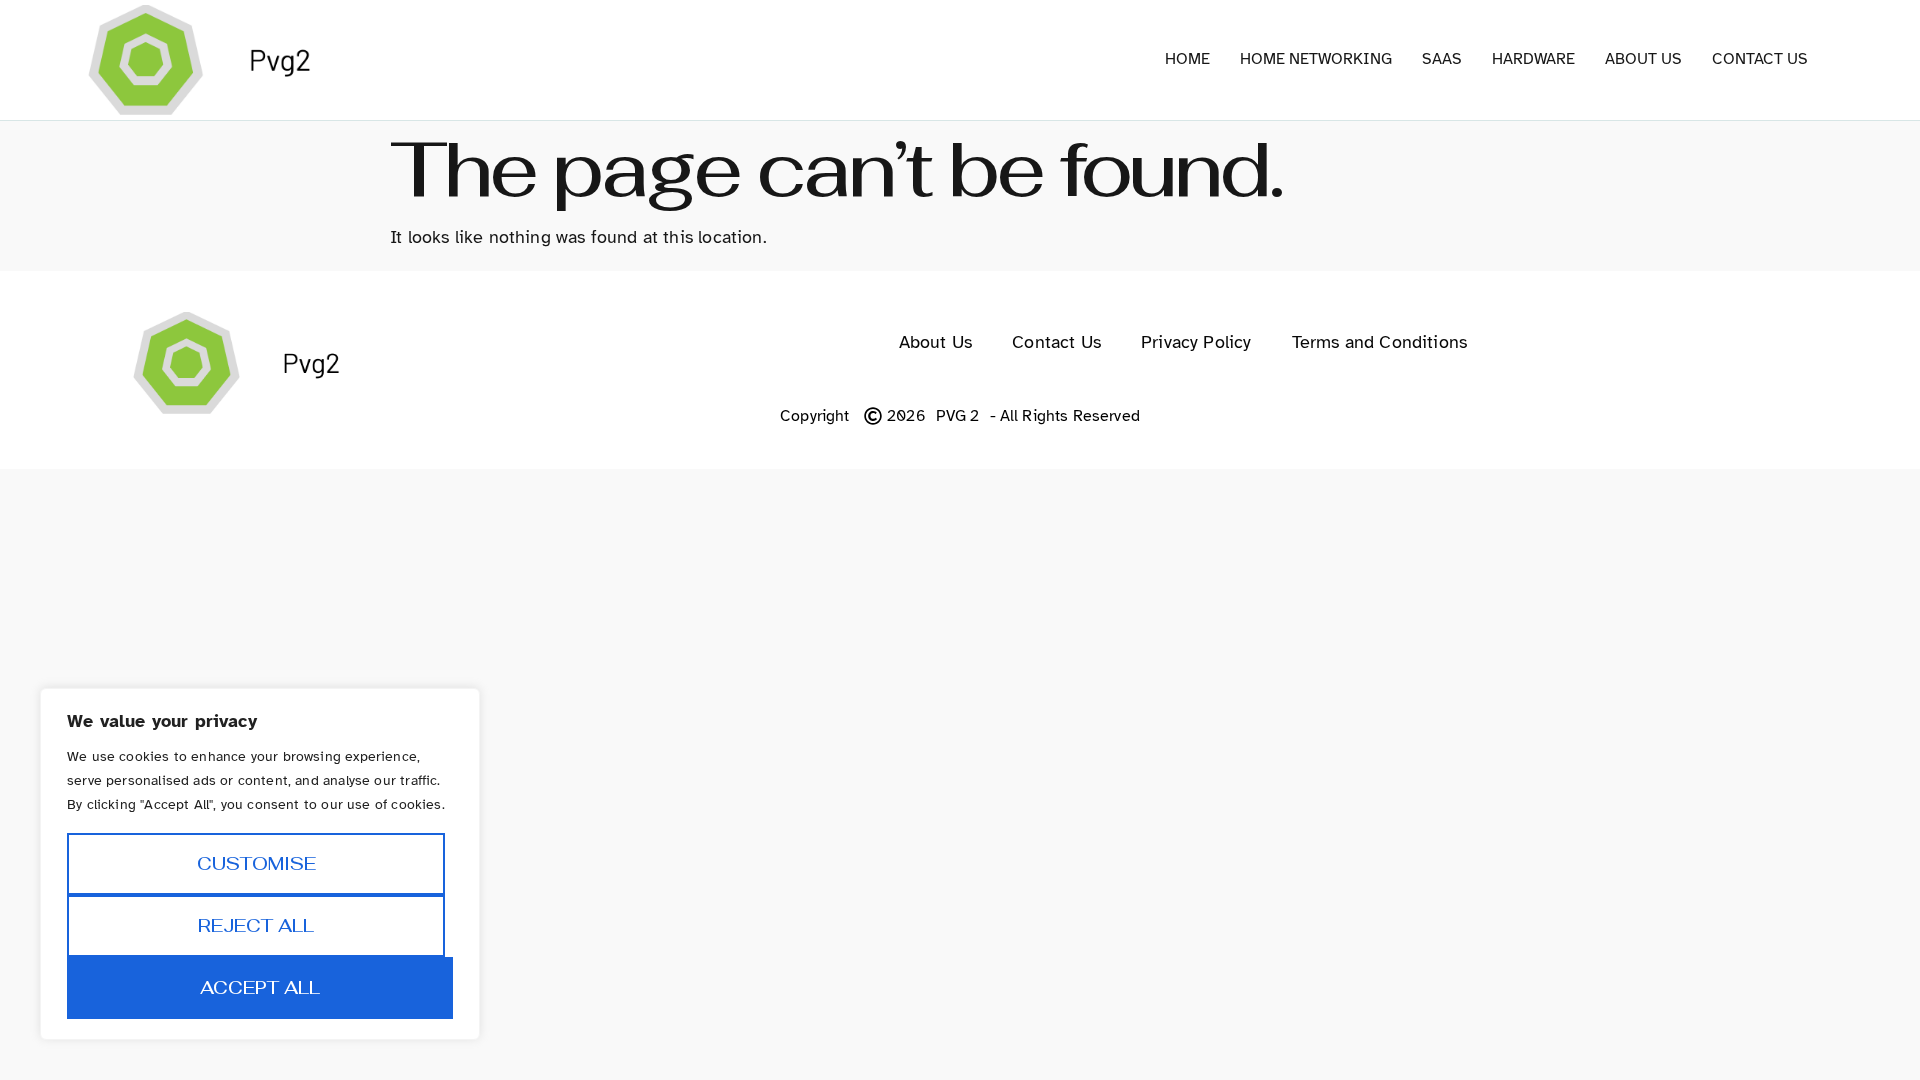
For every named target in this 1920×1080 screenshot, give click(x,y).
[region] (260, 864)
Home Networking (1316, 59)
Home (1187, 59)
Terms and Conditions (1380, 342)
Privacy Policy (1196, 342)
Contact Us (1760, 59)
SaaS (1442, 59)
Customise (256, 863)
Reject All (256, 925)
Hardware (1533, 59)
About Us (1643, 59)
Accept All (260, 987)
